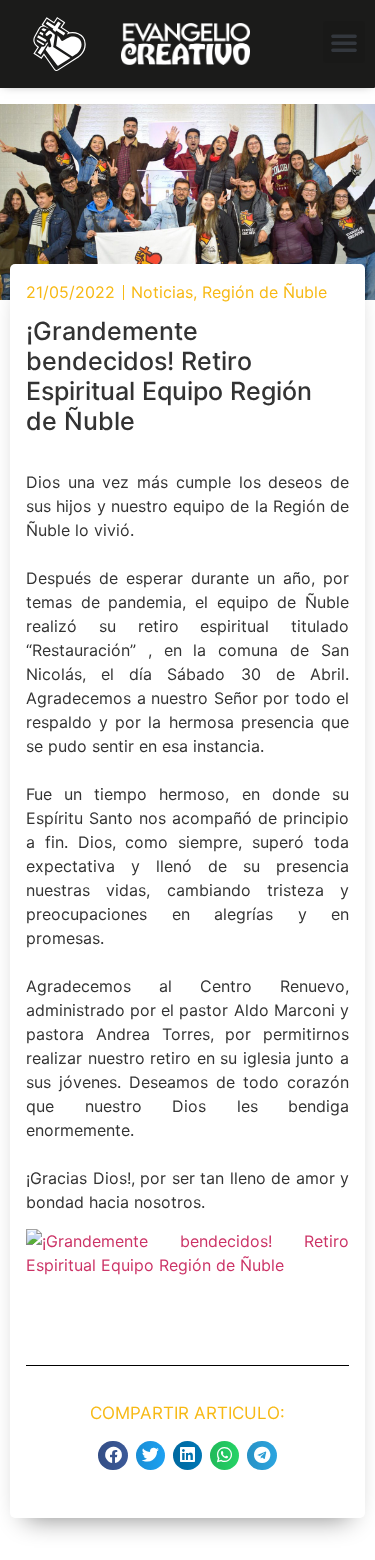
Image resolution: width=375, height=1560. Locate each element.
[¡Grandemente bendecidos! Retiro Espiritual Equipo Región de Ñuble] (187, 1265)
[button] (344, 42)
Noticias (162, 292)
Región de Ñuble (264, 292)
